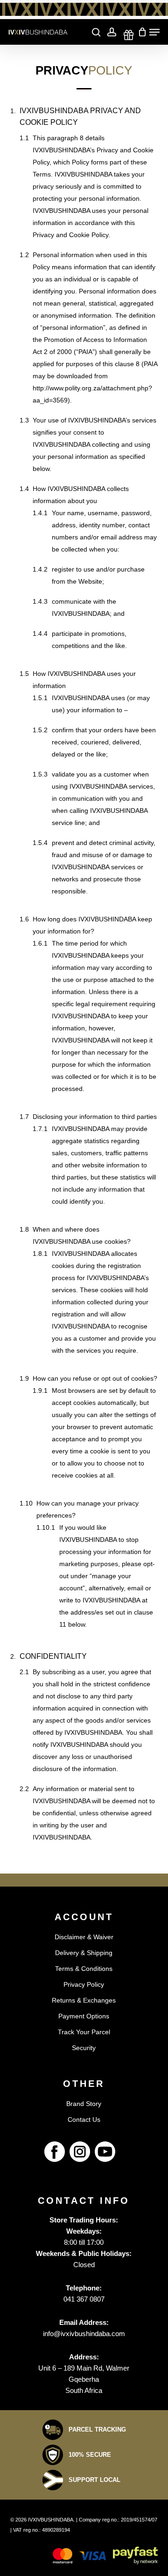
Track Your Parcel (84, 2032)
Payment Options (84, 2016)
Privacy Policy (84, 1984)
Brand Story (84, 2104)
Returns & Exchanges (84, 2000)
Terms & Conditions (84, 1969)
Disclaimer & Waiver (84, 1937)
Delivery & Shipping (84, 1953)
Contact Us (84, 2119)
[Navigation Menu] (154, 32)
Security (84, 2048)
